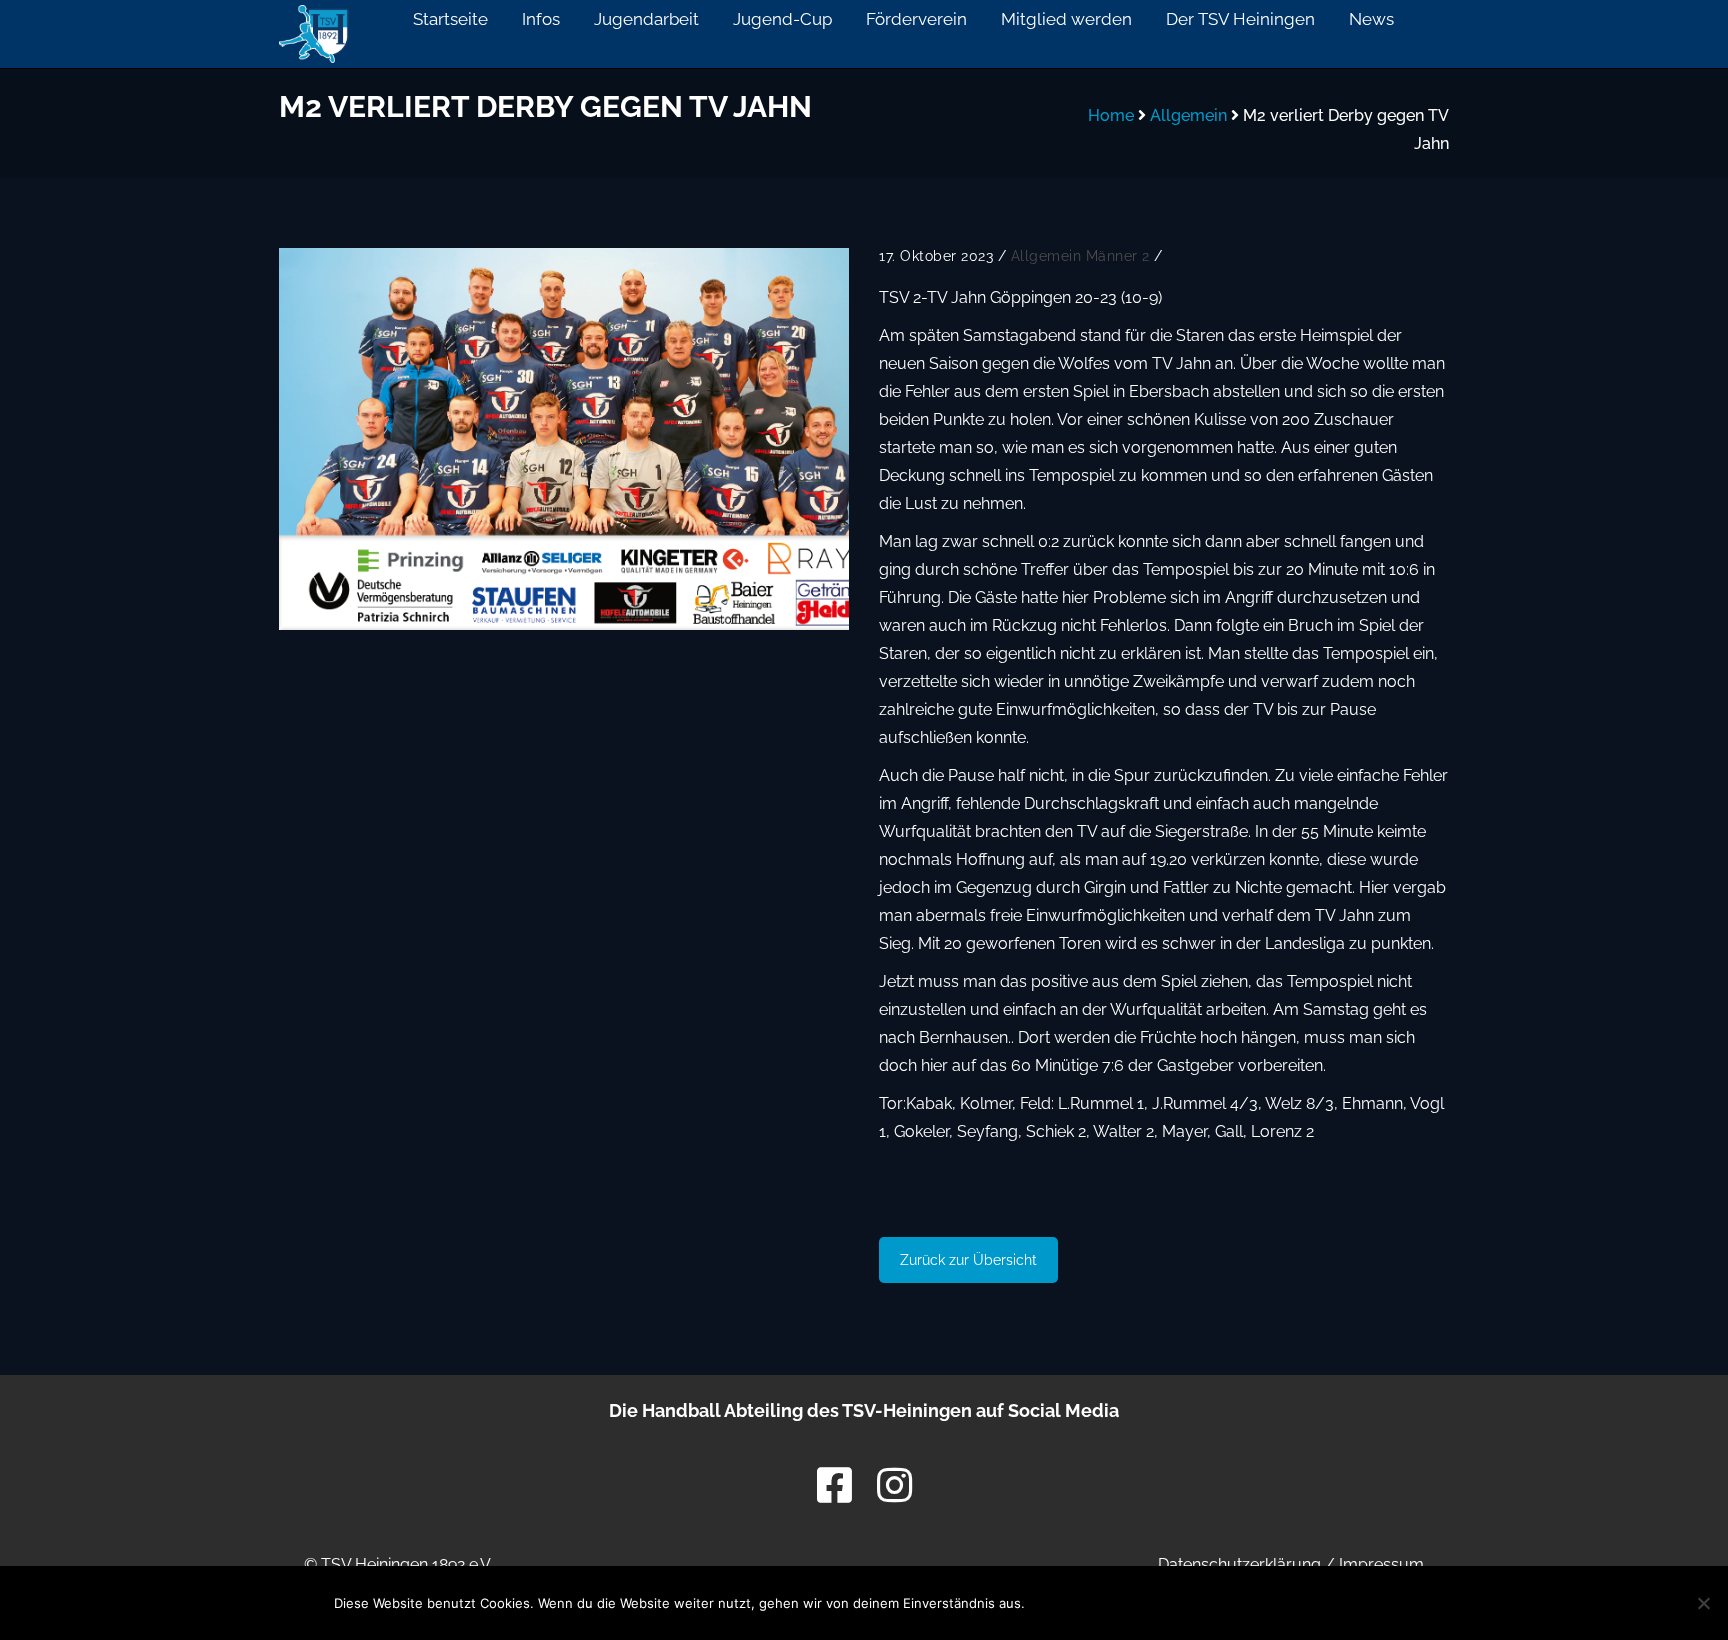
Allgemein (1188, 115)
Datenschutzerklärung (1239, 1564)
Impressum (1381, 1564)
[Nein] (1703, 1603)
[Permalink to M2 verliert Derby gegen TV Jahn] (564, 439)
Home (1111, 115)
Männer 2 (1118, 256)
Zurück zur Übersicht (968, 1260)
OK (1079, 1603)
